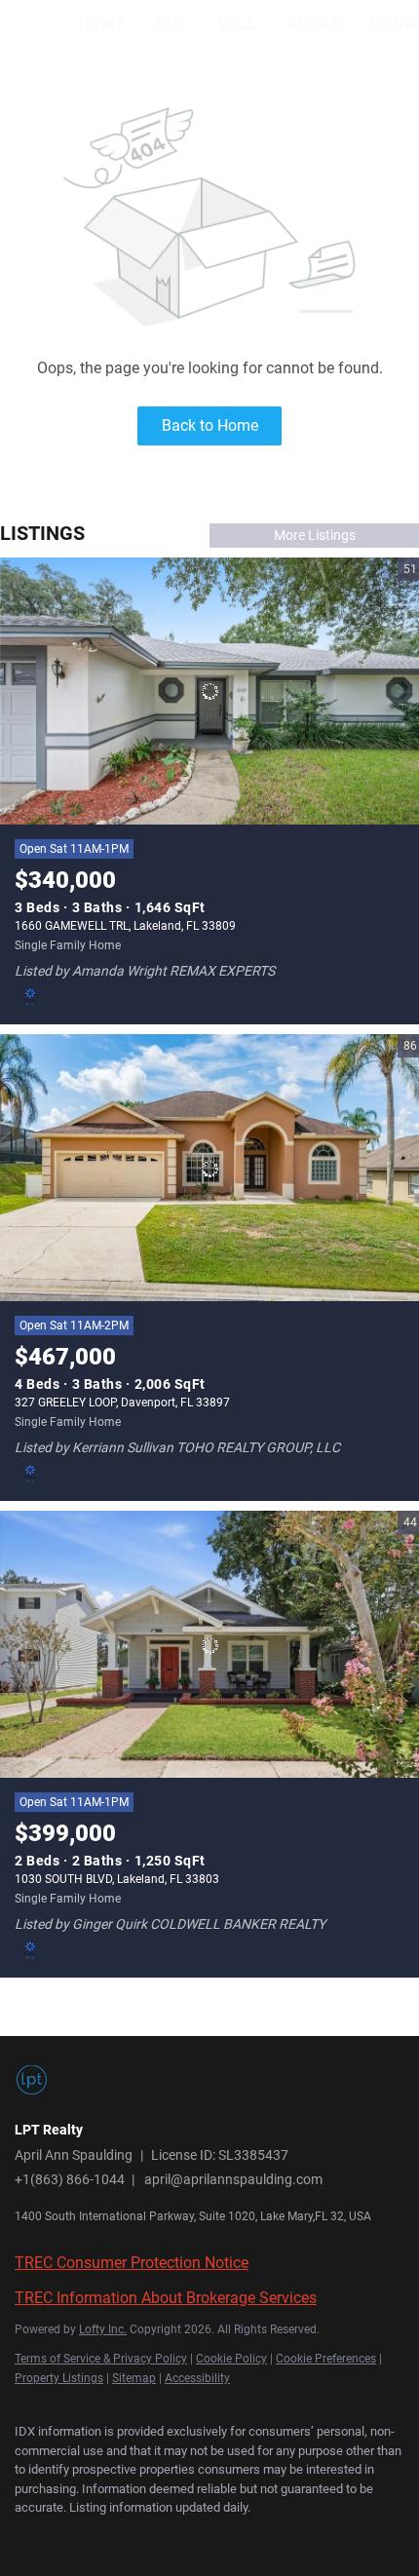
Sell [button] (237, 24)
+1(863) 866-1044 (70, 2179)
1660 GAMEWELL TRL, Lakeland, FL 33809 (125, 926)
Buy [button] (171, 24)
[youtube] (180, 2537)
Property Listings (59, 2378)
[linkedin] (63, 2537)
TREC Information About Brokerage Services (166, 2298)
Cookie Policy (231, 2359)
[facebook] (24, 2537)
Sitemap (134, 2378)
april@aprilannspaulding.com (233, 2179)
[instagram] (141, 2537)
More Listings (315, 535)
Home (102, 24)
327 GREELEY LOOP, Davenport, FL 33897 (122, 1403)
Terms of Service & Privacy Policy (101, 2359)
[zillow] (102, 2537)
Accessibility (197, 2378)
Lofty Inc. (103, 2329)
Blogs (314, 24)
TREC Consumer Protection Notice (132, 2263)
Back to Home (210, 425)
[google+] (219, 2537)
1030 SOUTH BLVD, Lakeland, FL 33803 (117, 1879)
